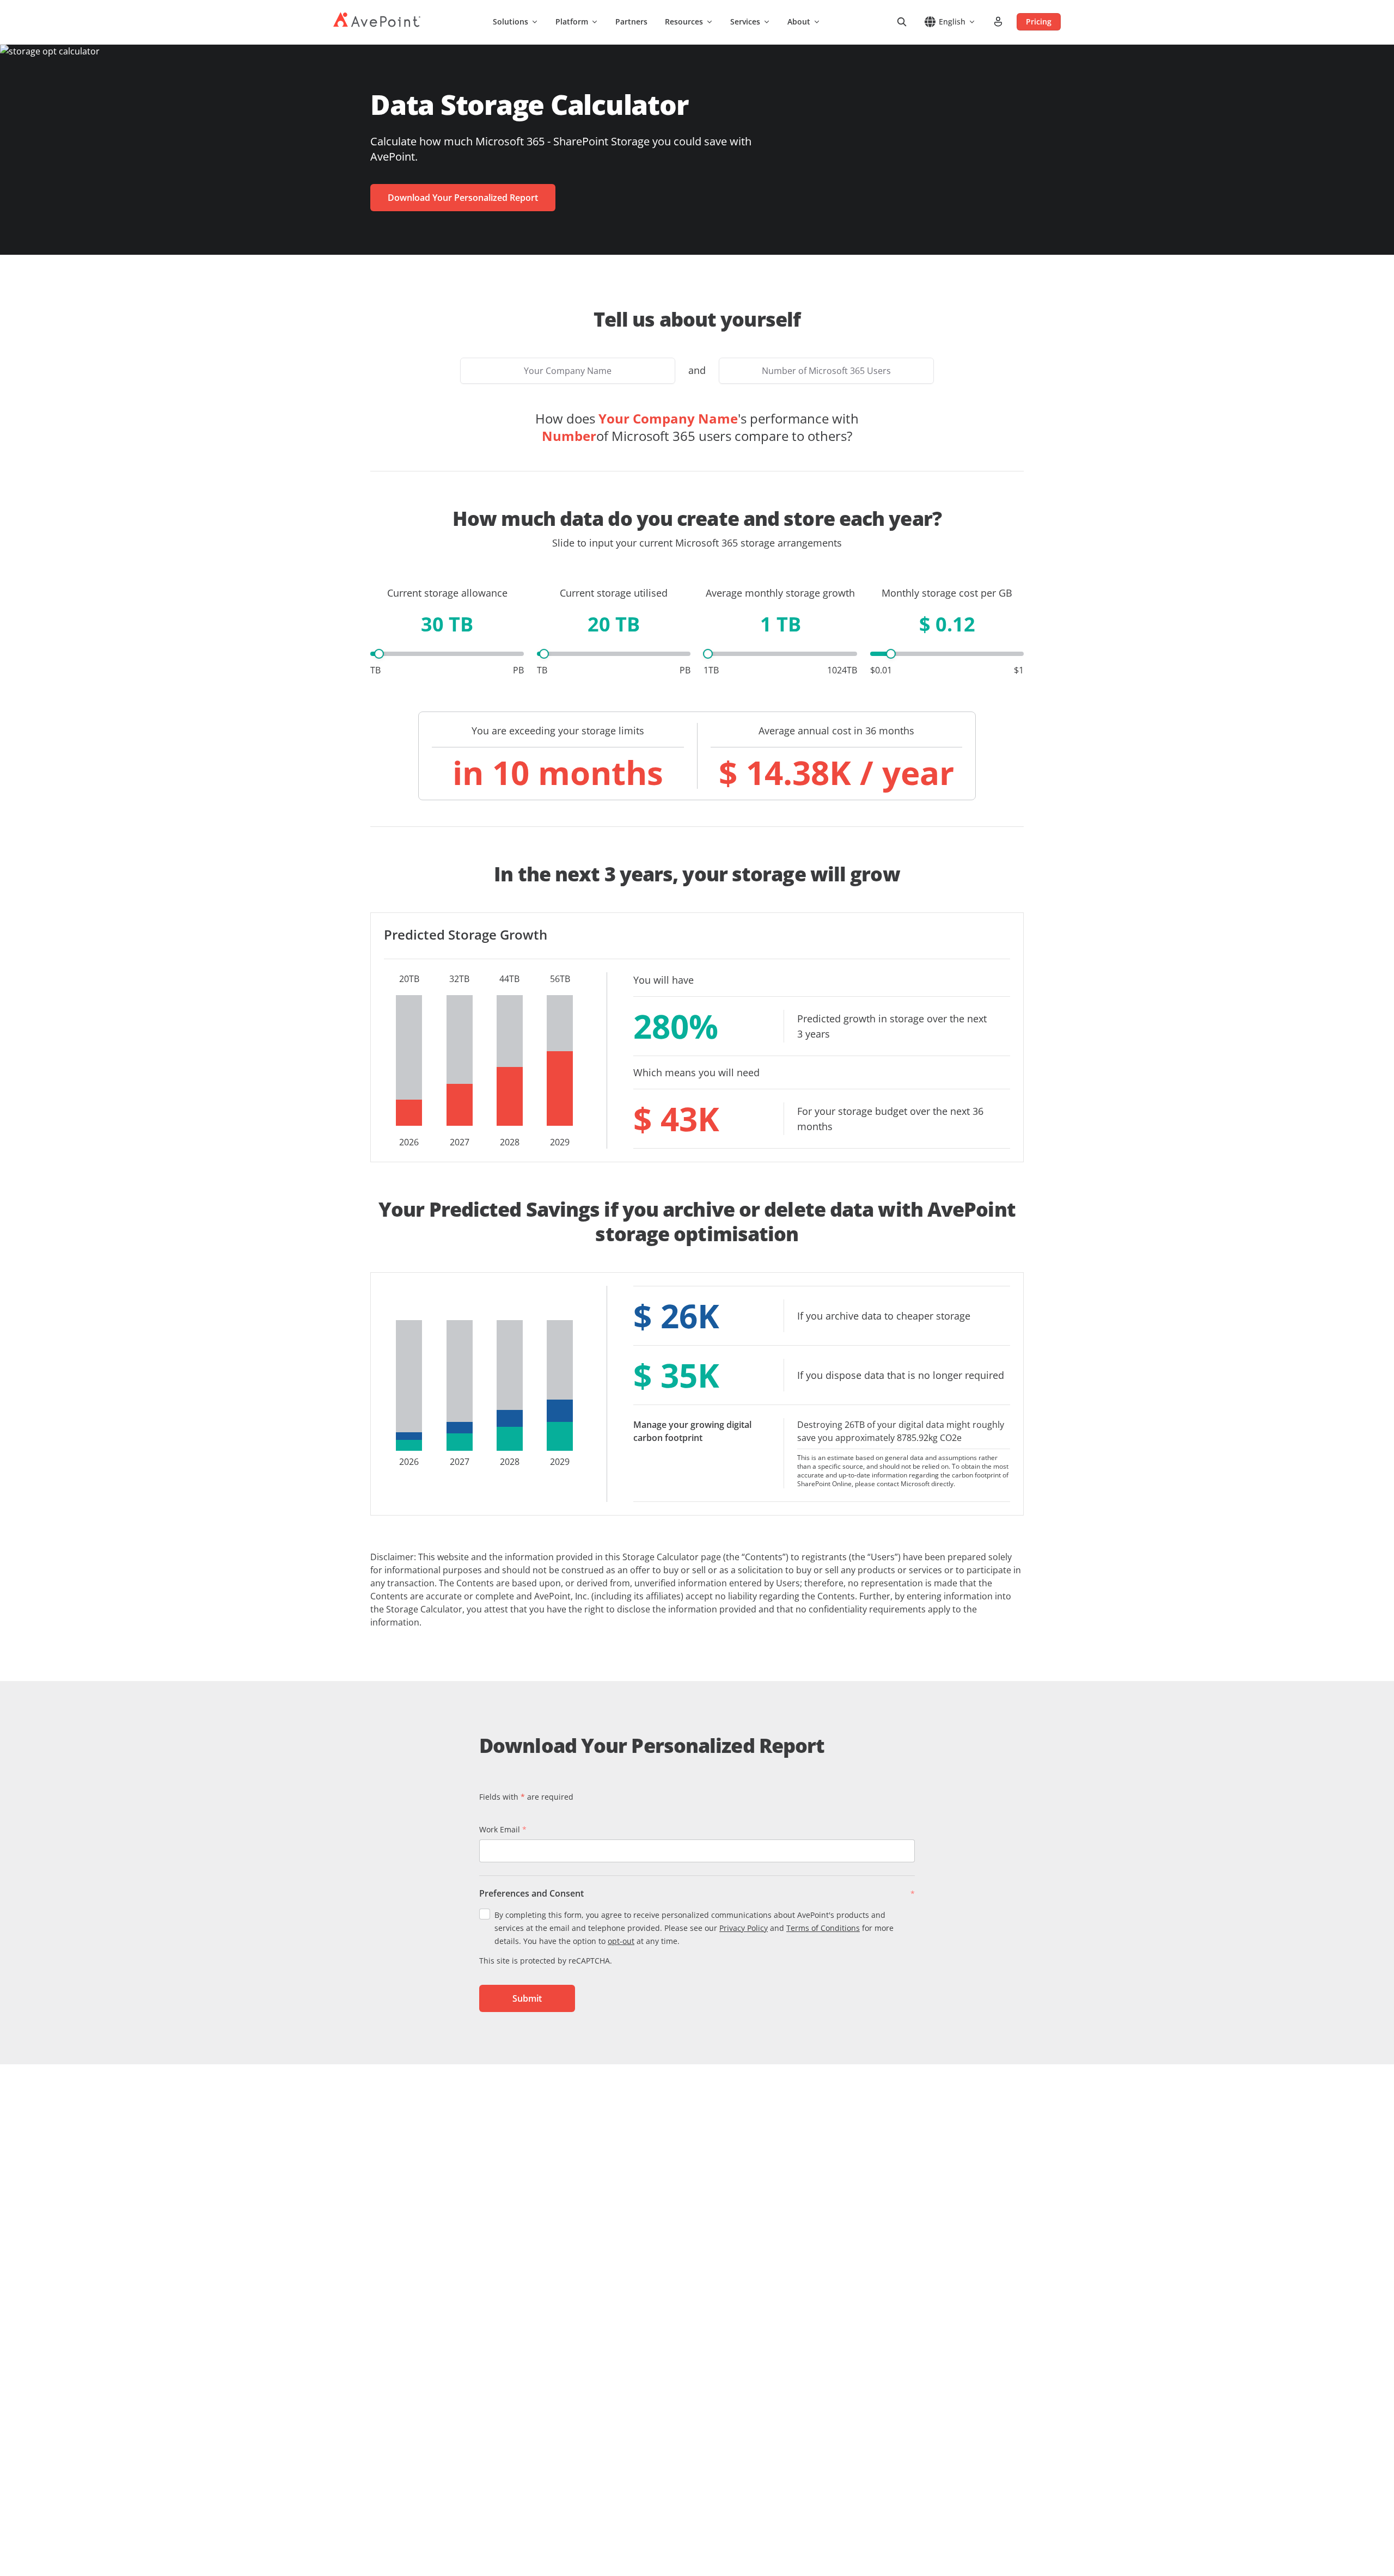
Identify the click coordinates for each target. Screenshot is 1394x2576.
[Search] (902, 22)
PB (518, 670)
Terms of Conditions (823, 1928)
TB (375, 670)
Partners (631, 22)
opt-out (621, 1941)
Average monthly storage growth (780, 593)
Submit (527, 1998)
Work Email (503, 1829)
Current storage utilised (614, 593)
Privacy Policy (744, 1928)
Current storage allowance (447, 593)
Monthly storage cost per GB (947, 593)
